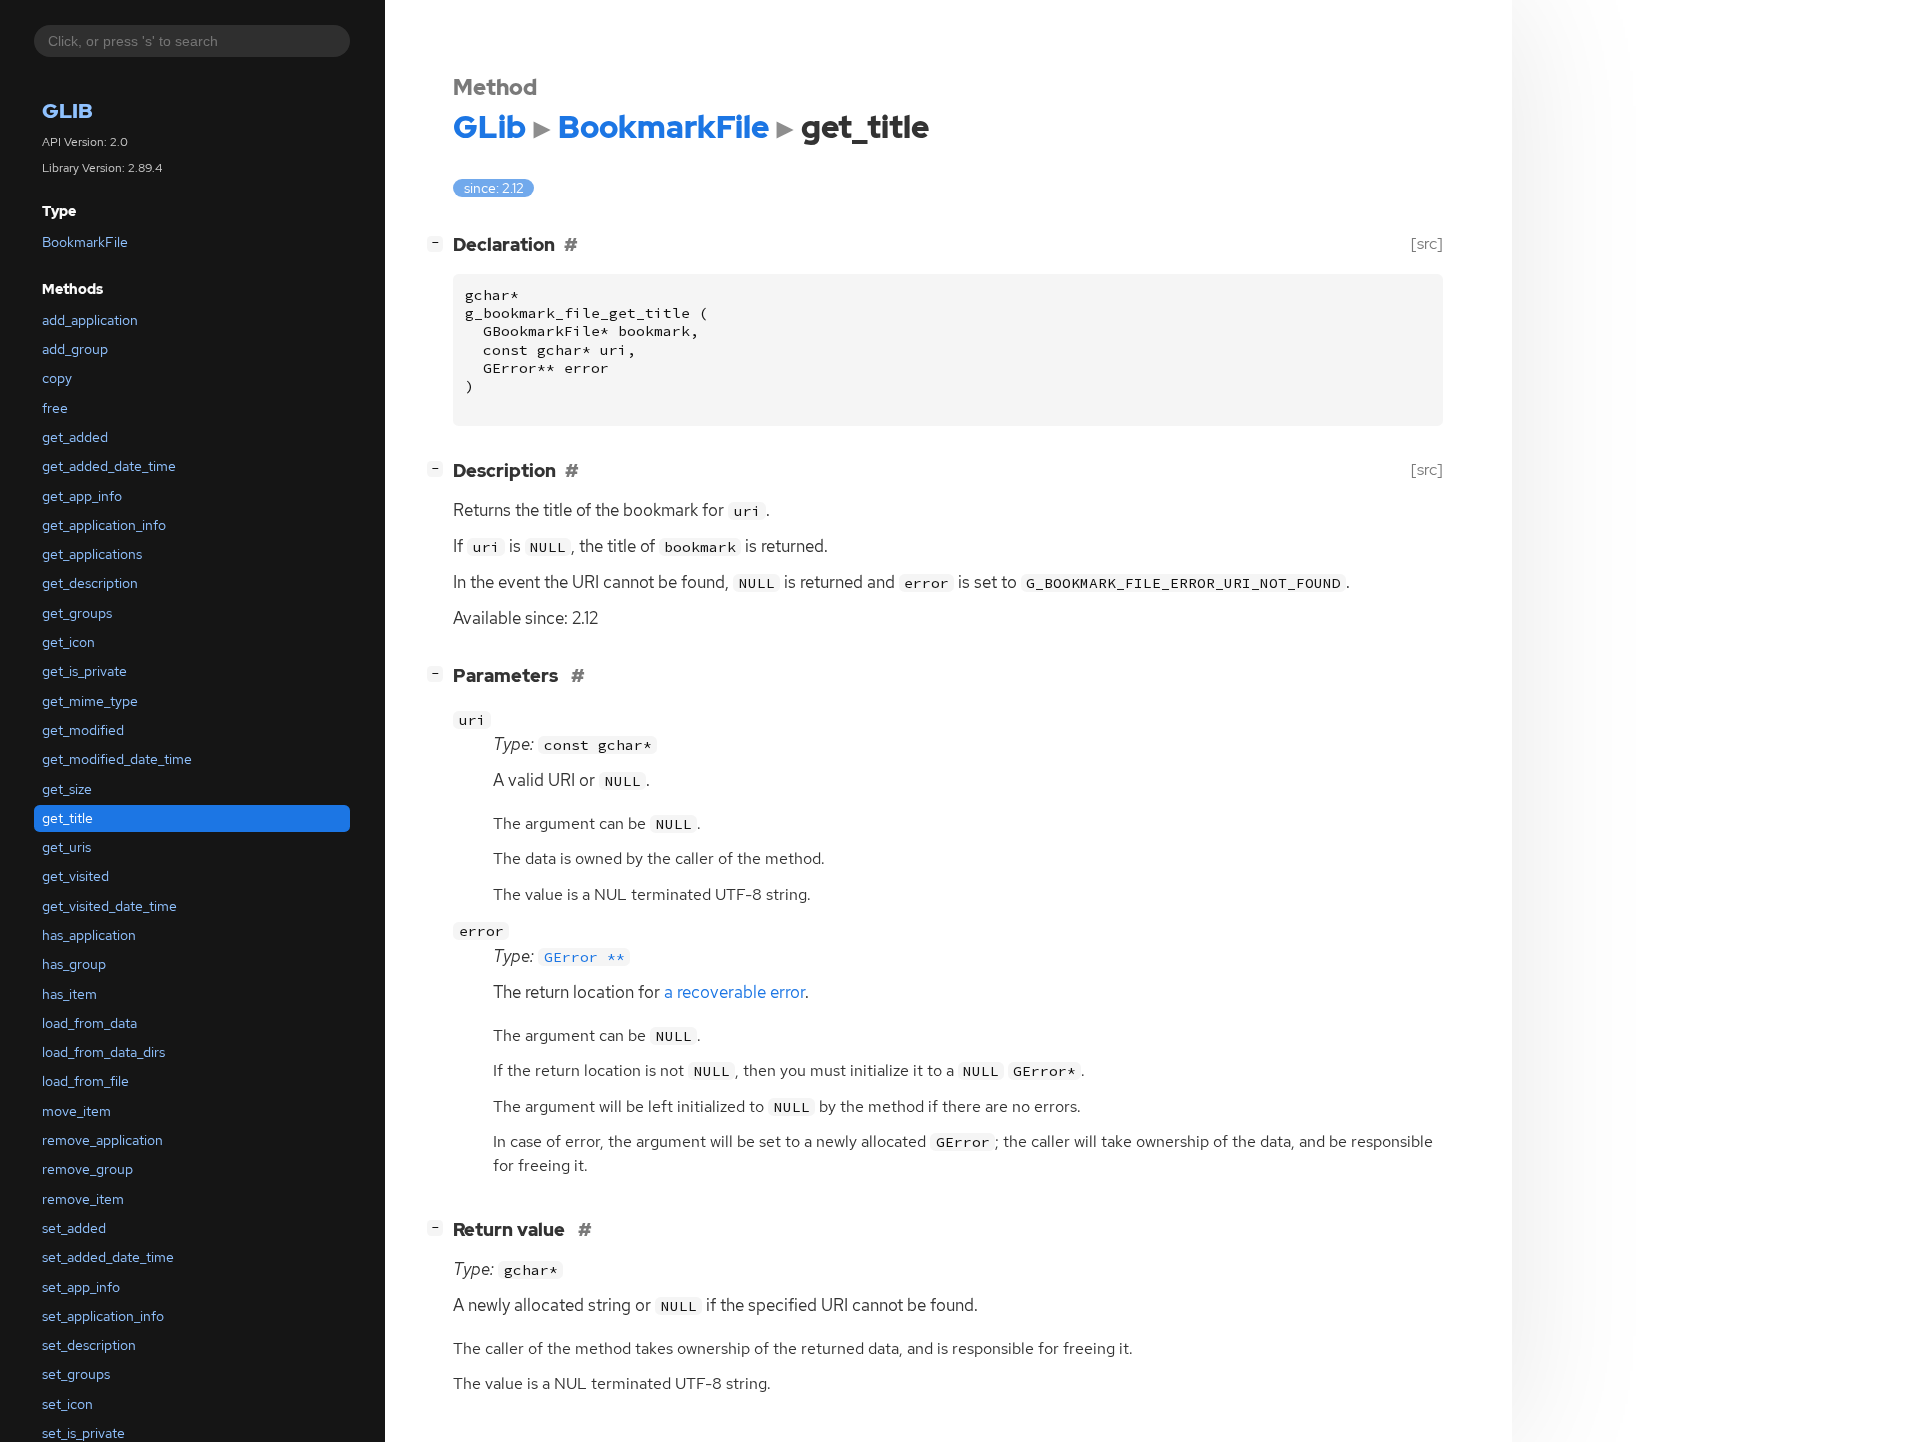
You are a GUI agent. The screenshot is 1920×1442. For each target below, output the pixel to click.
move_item (76, 1111)
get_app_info (82, 496)
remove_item (83, 1199)
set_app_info (81, 1287)
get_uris (66, 847)
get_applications (92, 554)
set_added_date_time (108, 1258)
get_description (90, 584)
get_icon (68, 642)
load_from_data (89, 1023)
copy (57, 379)
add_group (75, 349)
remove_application (102, 1140)
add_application (90, 320)
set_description (89, 1345)
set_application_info (103, 1316)
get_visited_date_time (109, 906)
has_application (89, 935)
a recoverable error (734, 992)
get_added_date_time (109, 467)
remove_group (87, 1170)
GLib (67, 111)
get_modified (83, 730)
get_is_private (84, 672)
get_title (67, 818)
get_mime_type (90, 701)
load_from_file (85, 1082)
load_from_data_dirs (103, 1053)
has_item (69, 994)
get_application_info (104, 525)
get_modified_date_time (117, 760)
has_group (74, 965)
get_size (67, 789)
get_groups (77, 613)
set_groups (76, 1375)
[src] (1427, 243)
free (55, 408)
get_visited (75, 877)
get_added (75, 437)
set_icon (67, 1404)
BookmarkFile (85, 242)
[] (439, 242)
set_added (74, 1228)
